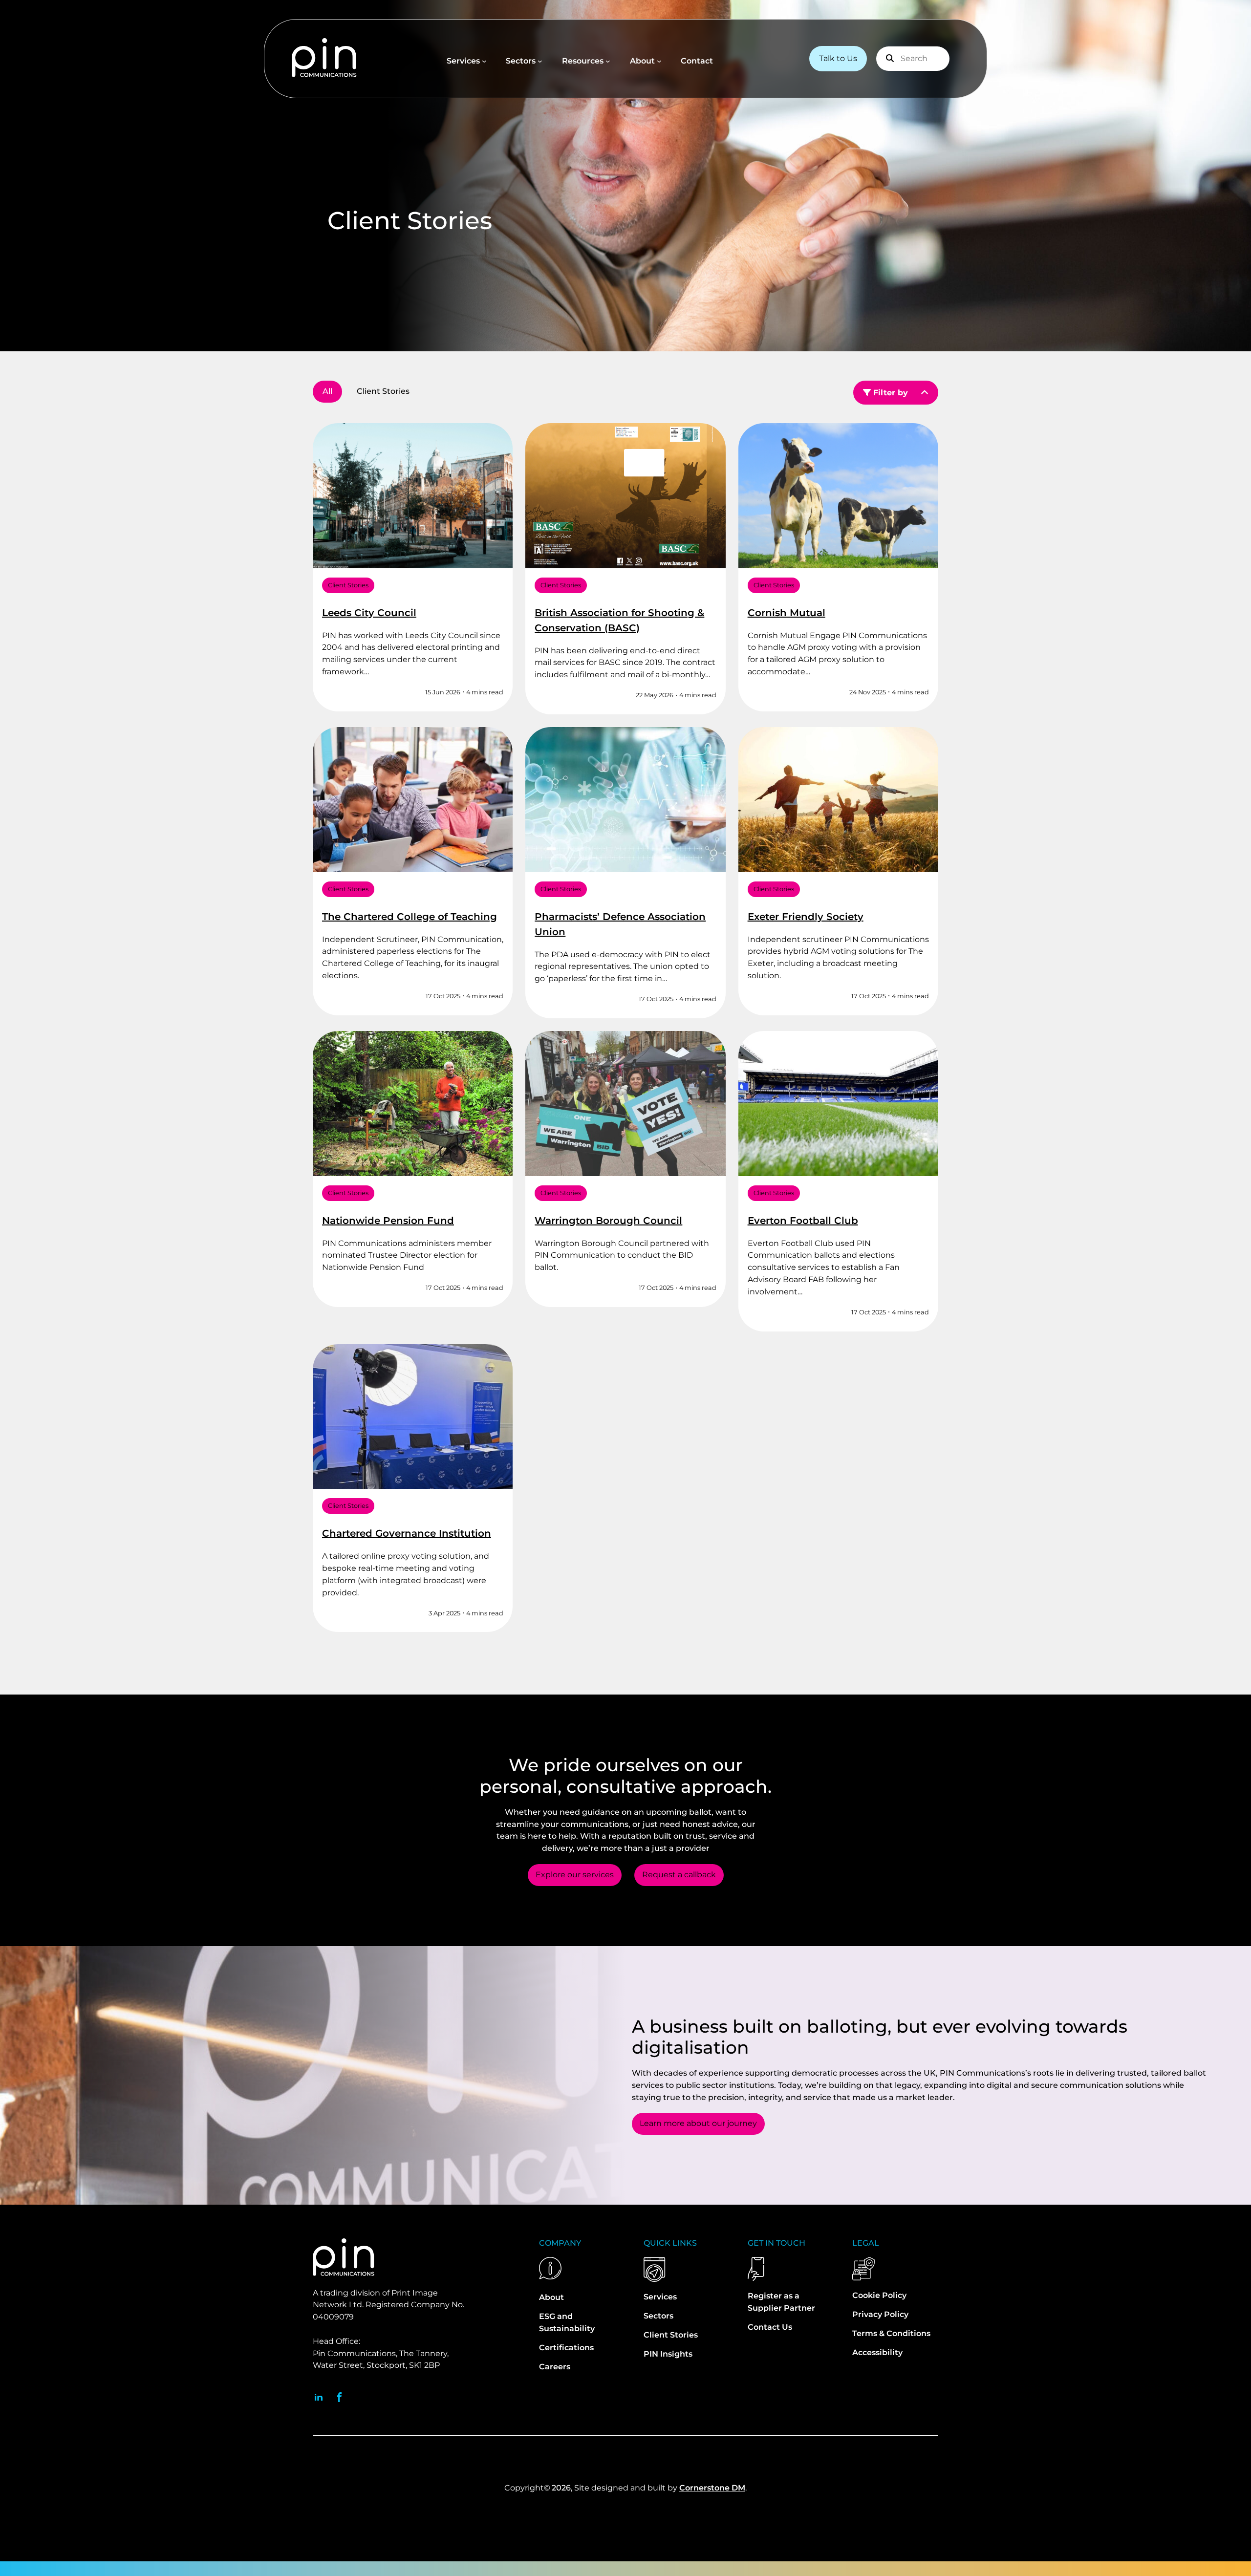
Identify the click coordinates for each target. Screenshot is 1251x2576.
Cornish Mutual (787, 613)
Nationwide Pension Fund (388, 1221)
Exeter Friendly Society (806, 917)
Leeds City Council (369, 613)
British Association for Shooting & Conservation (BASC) (619, 620)
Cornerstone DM (712, 2488)
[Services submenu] (484, 61)
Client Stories (348, 585)
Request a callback (679, 1875)
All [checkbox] (327, 391)
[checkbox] (383, 392)
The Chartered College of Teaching (410, 917)
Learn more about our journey (698, 2123)
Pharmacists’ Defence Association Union (620, 924)
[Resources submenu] (608, 61)
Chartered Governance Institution (407, 1533)
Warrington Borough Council (608, 1221)
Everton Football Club (803, 1221)
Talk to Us (838, 58)
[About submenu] (659, 61)
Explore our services (575, 1875)
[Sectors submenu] (540, 61)
